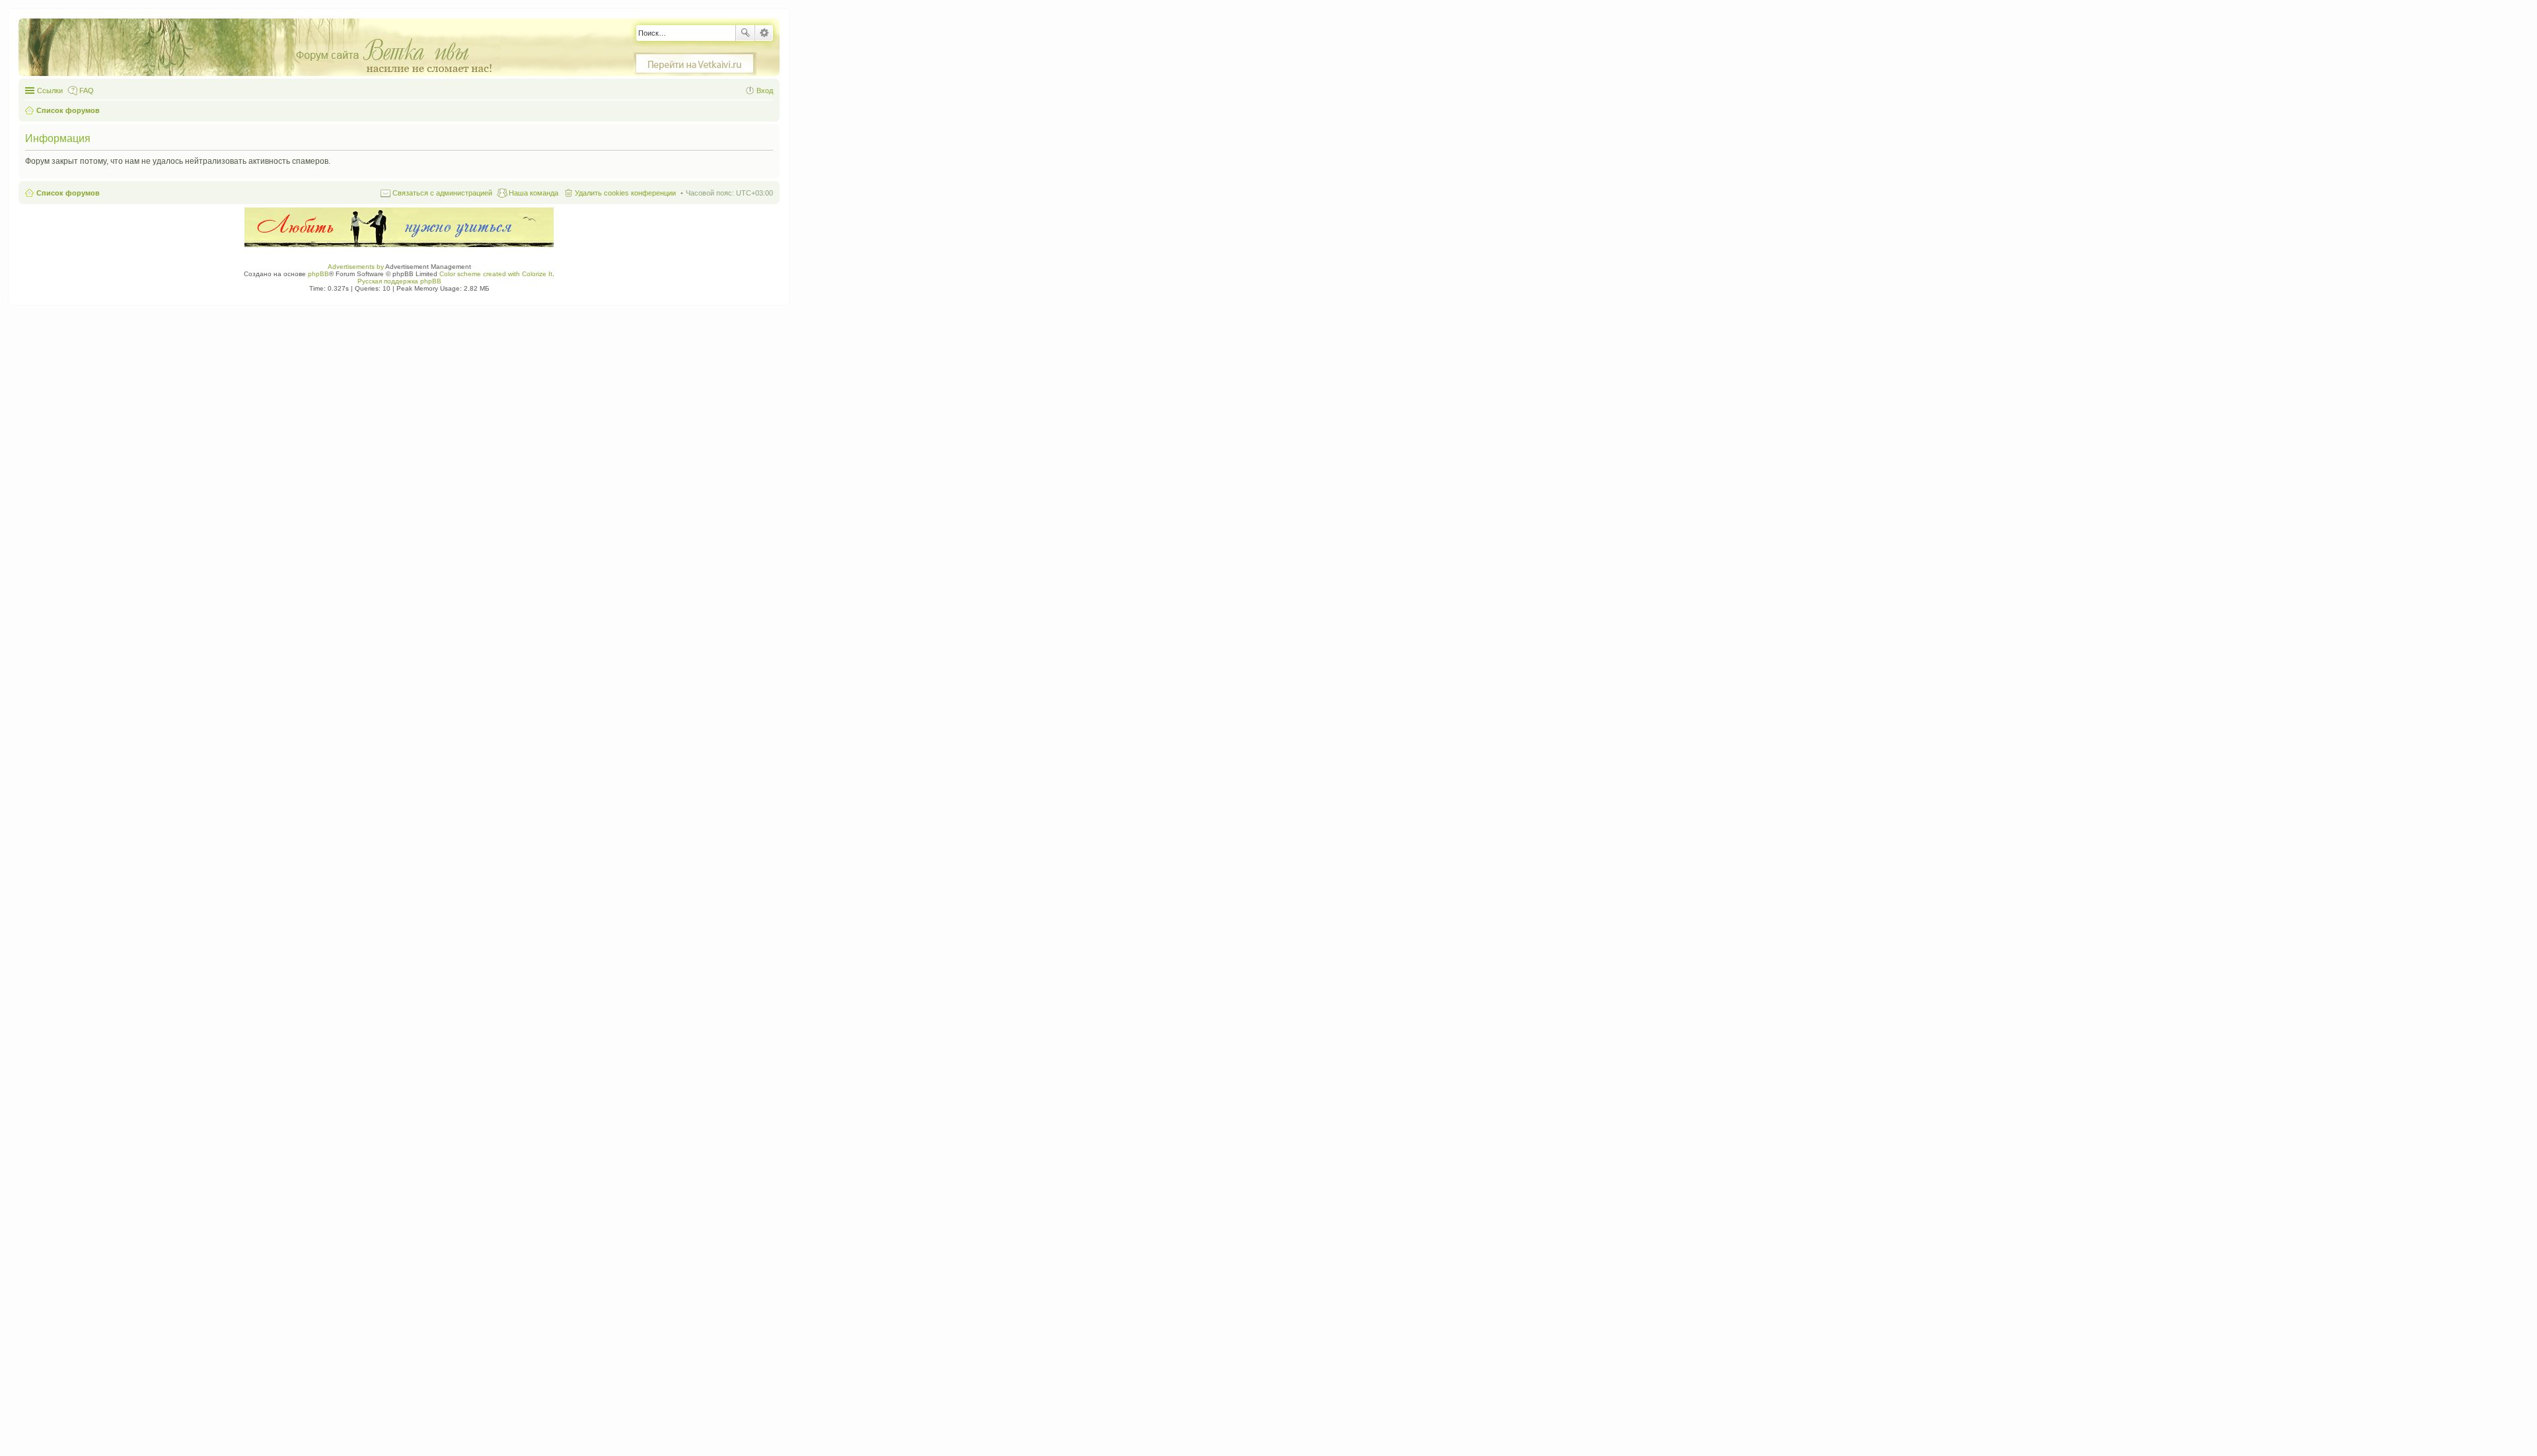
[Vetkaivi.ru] (695, 64)
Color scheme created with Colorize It (496, 274)
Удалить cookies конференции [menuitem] (625, 193)
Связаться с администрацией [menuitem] (442, 193)
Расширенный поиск (764, 33)
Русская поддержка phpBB (399, 281)
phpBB (318, 274)
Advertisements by (356, 267)
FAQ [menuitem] (87, 91)
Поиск (745, 33)
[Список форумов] (266, 48)
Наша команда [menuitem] (533, 193)
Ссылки (50, 91)
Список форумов (68, 193)
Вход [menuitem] (765, 91)
